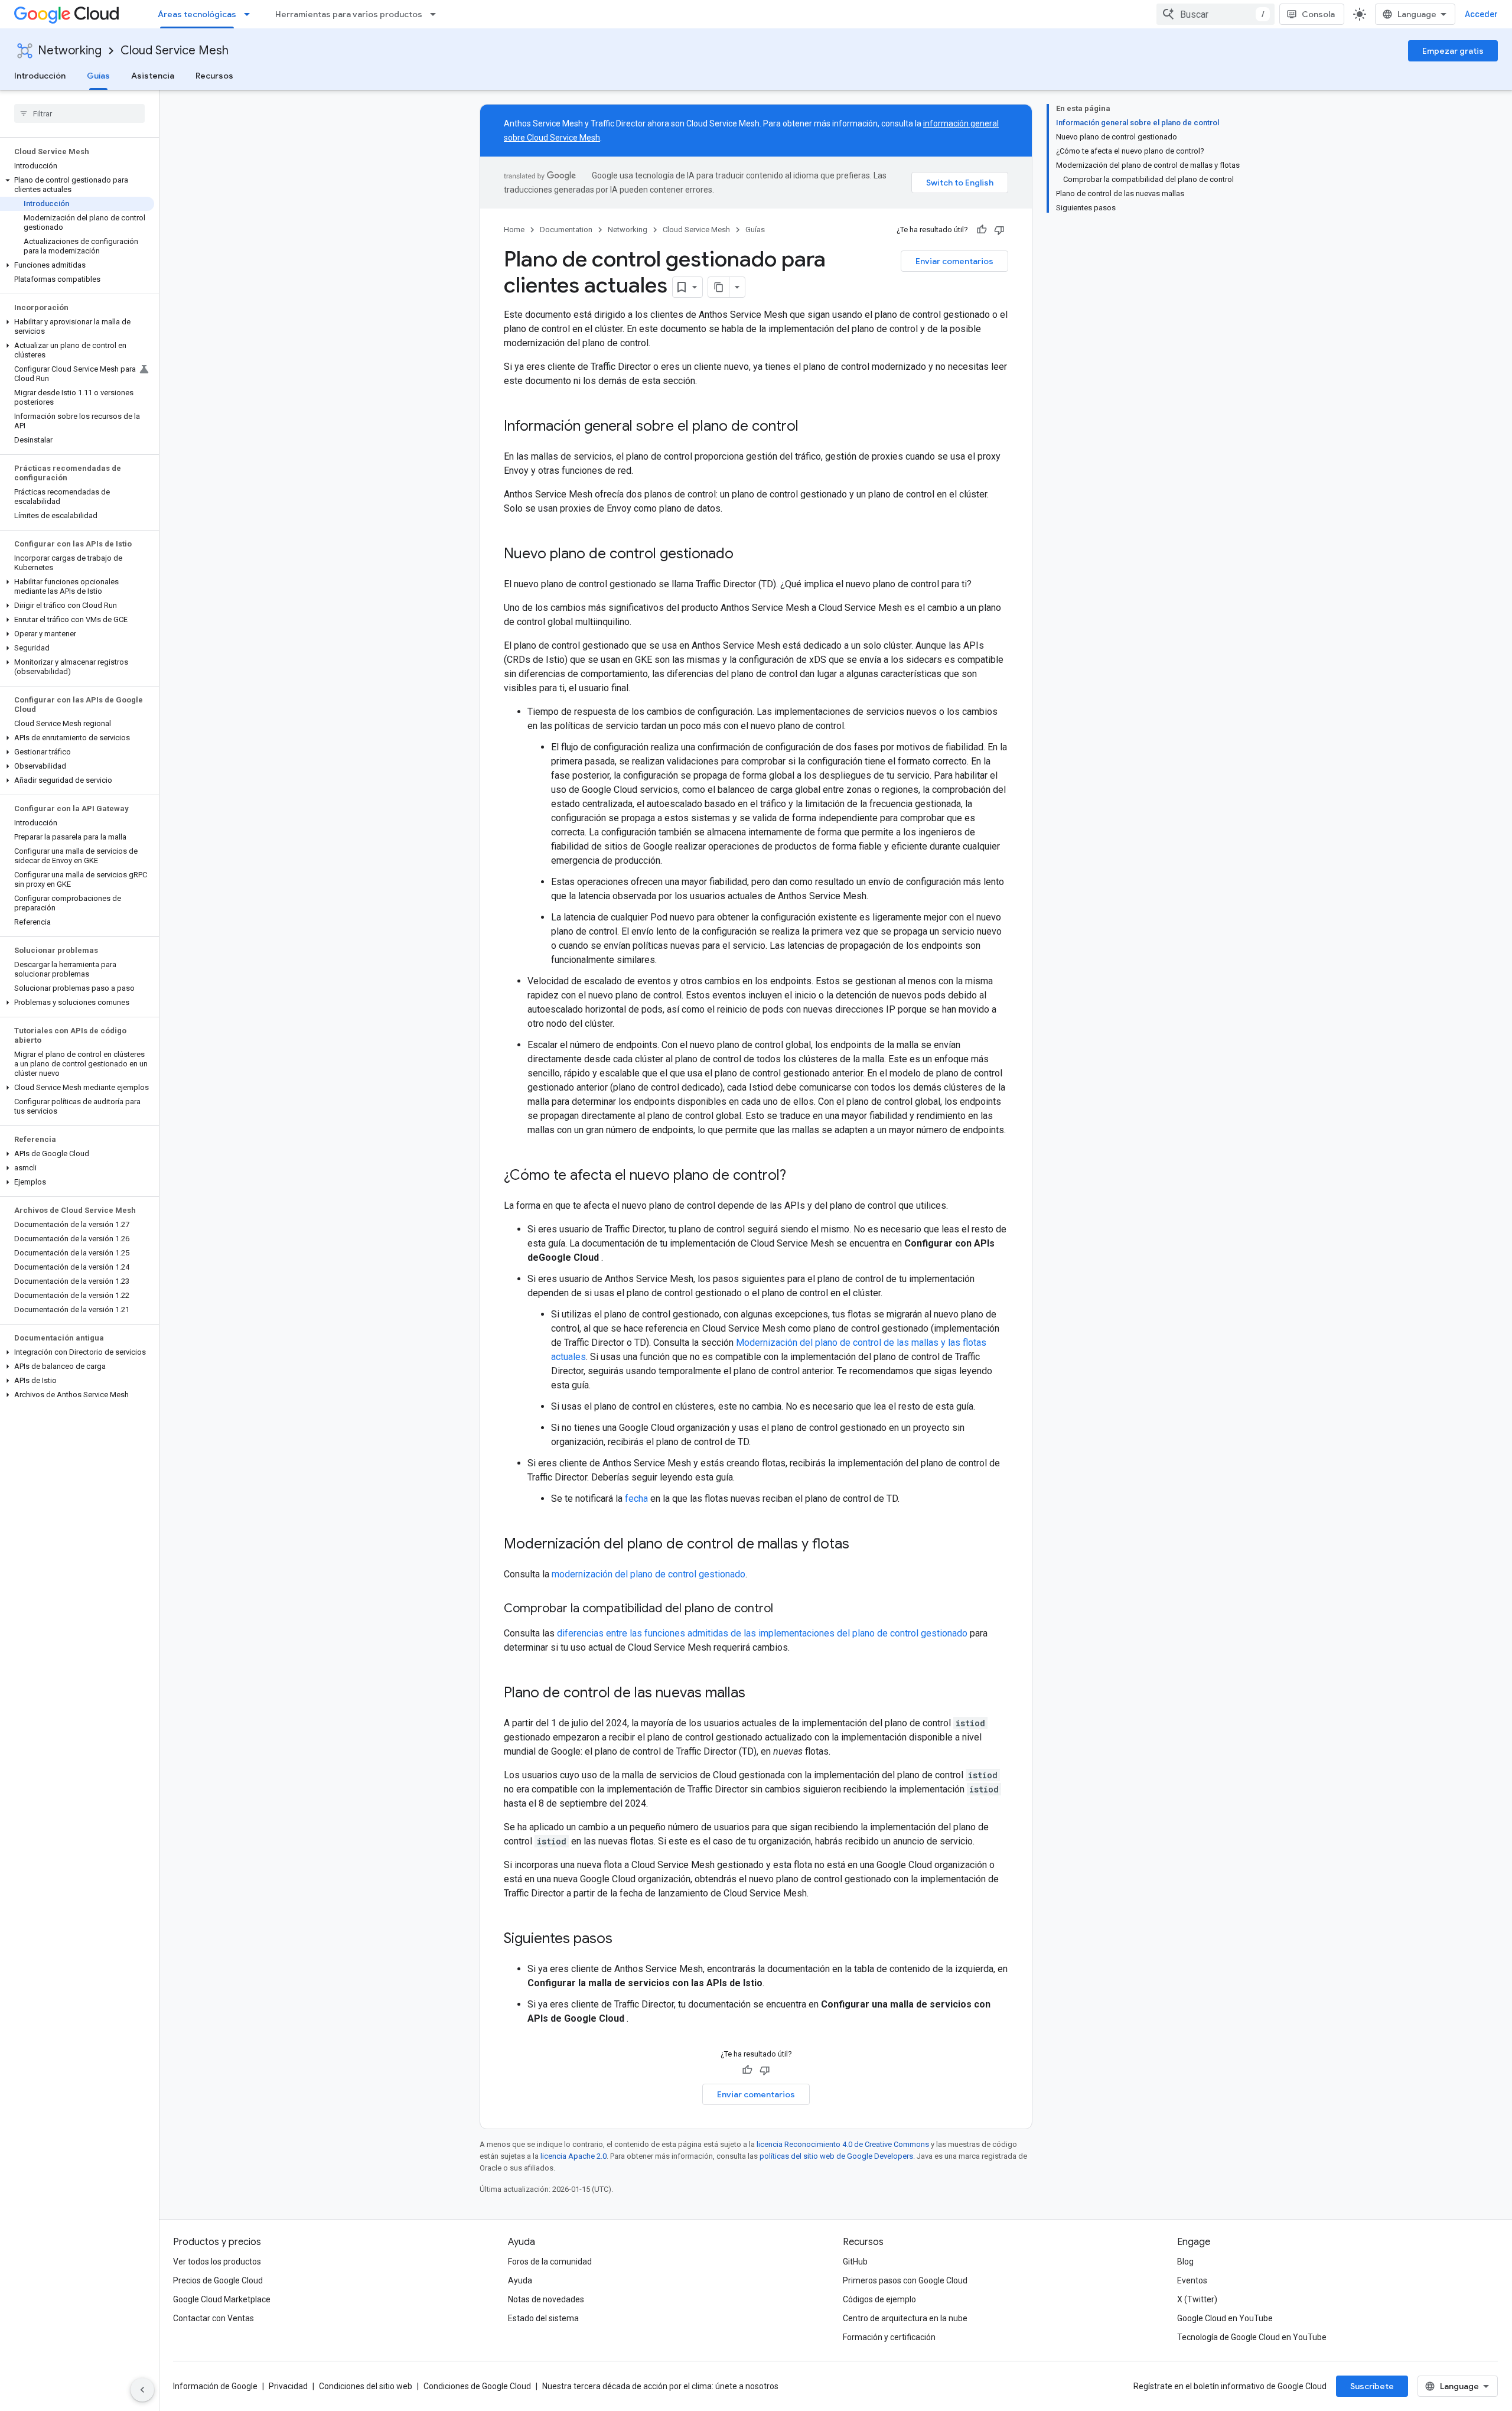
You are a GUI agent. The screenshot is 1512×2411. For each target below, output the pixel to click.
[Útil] (982, 230)
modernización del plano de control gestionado (649, 1574)
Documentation (566, 230)
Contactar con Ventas (214, 2318)
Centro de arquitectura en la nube (905, 2318)
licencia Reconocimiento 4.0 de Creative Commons (843, 2144)
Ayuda (520, 2280)
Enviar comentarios (954, 261)
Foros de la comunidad (550, 2262)
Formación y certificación (889, 2337)
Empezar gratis (1453, 51)
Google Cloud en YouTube (1225, 2318)
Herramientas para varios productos (349, 14)
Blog (1185, 2262)
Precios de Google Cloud (218, 2280)
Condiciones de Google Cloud (477, 2386)
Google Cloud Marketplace (222, 2299)
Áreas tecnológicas (197, 14)
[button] (77, 185)
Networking (70, 51)
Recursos (214, 76)
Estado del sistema (543, 2318)
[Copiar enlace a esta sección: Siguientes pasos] (624, 1940)
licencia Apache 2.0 (573, 2156)
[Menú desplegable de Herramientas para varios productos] (436, 14)
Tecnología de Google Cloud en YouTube (1252, 2337)
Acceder (1481, 14)
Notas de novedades (546, 2299)
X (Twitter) (1197, 2299)
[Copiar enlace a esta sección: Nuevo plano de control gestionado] (745, 555)
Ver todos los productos (217, 2262)
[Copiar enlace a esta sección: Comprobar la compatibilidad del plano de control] (785, 1609)
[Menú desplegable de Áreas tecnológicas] (250, 14)
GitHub (855, 2262)
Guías (98, 76)
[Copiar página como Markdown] (719, 287)
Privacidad (288, 2386)
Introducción (40, 76)
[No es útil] (999, 230)
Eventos (1192, 2280)
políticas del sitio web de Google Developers (836, 2156)
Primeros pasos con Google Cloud (905, 2280)
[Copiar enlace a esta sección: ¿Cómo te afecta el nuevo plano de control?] (798, 1176)
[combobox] (1216, 14)
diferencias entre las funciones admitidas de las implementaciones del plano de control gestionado (762, 1633)
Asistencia (153, 76)
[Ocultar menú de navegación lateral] (142, 2390)
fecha (636, 1499)
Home (514, 230)
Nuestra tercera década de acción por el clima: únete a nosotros (660, 2386)
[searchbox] (79, 113)
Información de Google (215, 2386)
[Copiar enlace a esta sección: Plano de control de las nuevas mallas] (757, 1694)
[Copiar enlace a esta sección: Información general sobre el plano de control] (810, 427)
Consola (1318, 14)
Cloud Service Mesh (175, 51)
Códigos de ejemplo (879, 2299)
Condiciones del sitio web (366, 2386)
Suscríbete (1372, 2386)
